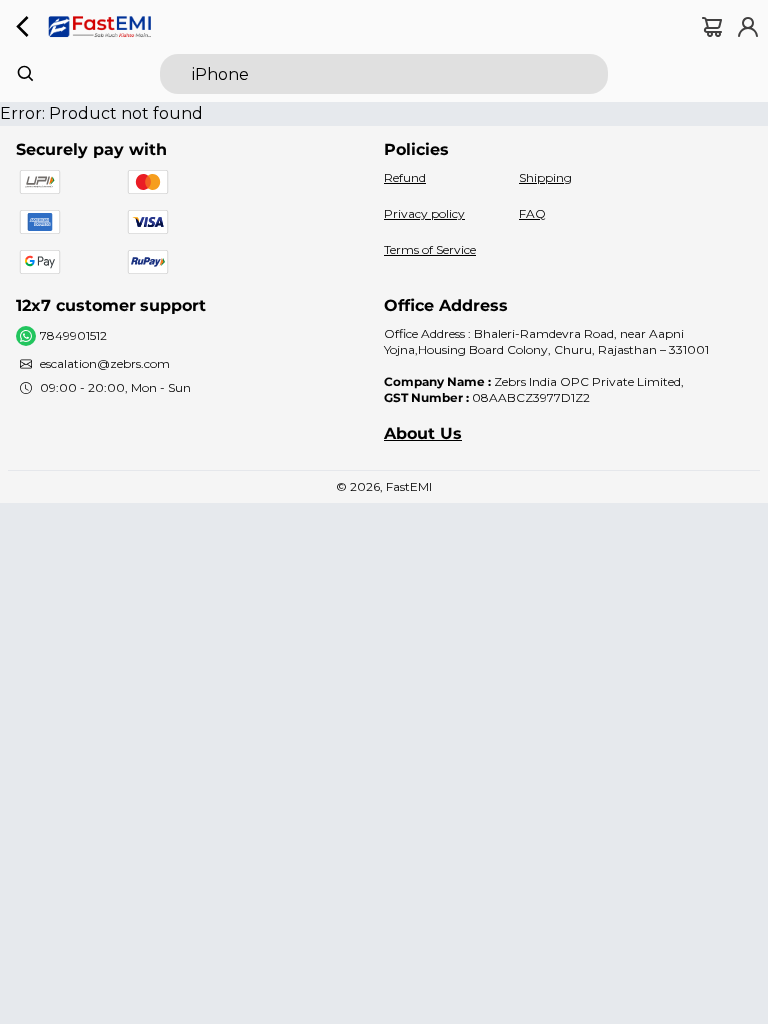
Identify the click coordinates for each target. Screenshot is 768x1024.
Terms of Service (430, 249)
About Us (423, 433)
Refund (405, 177)
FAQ (532, 213)
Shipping (545, 177)
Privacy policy (424, 213)
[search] (384, 74)
